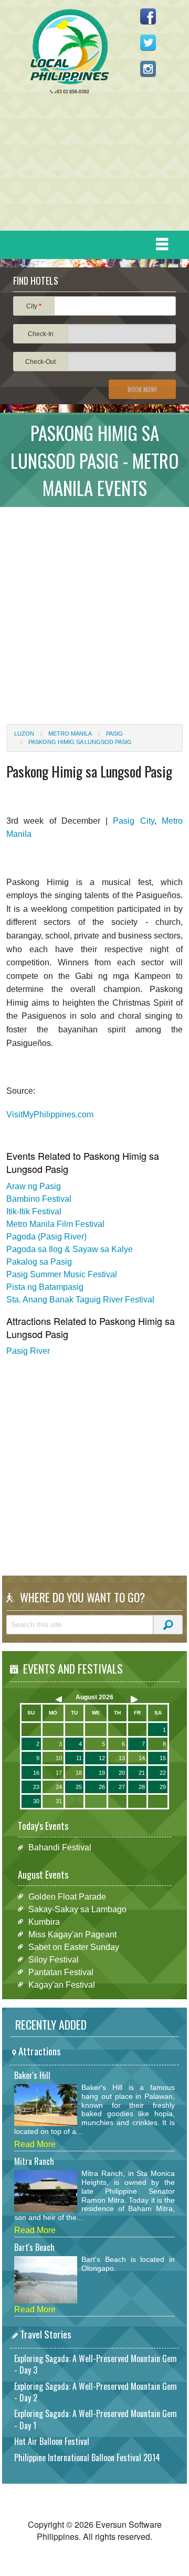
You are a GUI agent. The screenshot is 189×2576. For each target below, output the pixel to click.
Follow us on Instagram (148, 69)
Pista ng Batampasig (45, 1287)
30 (36, 1801)
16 (36, 1773)
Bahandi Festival (60, 1847)
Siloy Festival (54, 1959)
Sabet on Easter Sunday (74, 1947)
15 (163, 1758)
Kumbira (44, 1921)
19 (102, 1773)
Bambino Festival (39, 1199)
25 (79, 1787)
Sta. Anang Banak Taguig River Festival (80, 1300)
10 (59, 1758)
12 (102, 1758)
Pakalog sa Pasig (39, 1262)
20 (122, 1773)
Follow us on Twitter (148, 42)
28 (142, 1787)
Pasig (114, 734)
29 (163, 1787)
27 (122, 1787)
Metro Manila (70, 734)
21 (142, 1773)
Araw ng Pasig (34, 1186)
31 (59, 1801)
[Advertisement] (90, 165)
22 (163, 1773)
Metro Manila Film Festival (55, 1224)
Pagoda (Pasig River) (46, 1237)
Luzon (24, 734)
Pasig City (133, 821)
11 (79, 1758)
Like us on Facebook (148, 16)
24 (59, 1787)
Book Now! (142, 389)
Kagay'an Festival (62, 1984)
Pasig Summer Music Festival (62, 1274)
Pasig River (28, 1351)
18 (79, 1773)
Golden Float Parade (67, 1896)
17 (59, 1773)
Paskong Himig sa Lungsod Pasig (80, 742)
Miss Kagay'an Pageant (72, 1934)
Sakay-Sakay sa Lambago (77, 1909)
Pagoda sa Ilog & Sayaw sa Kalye (70, 1249)
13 (122, 1758)
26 (102, 1787)
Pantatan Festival (61, 1972)
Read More (35, 2144)
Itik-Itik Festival (34, 1211)
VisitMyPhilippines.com (50, 1114)
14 (142, 1758)
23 (36, 1787)
